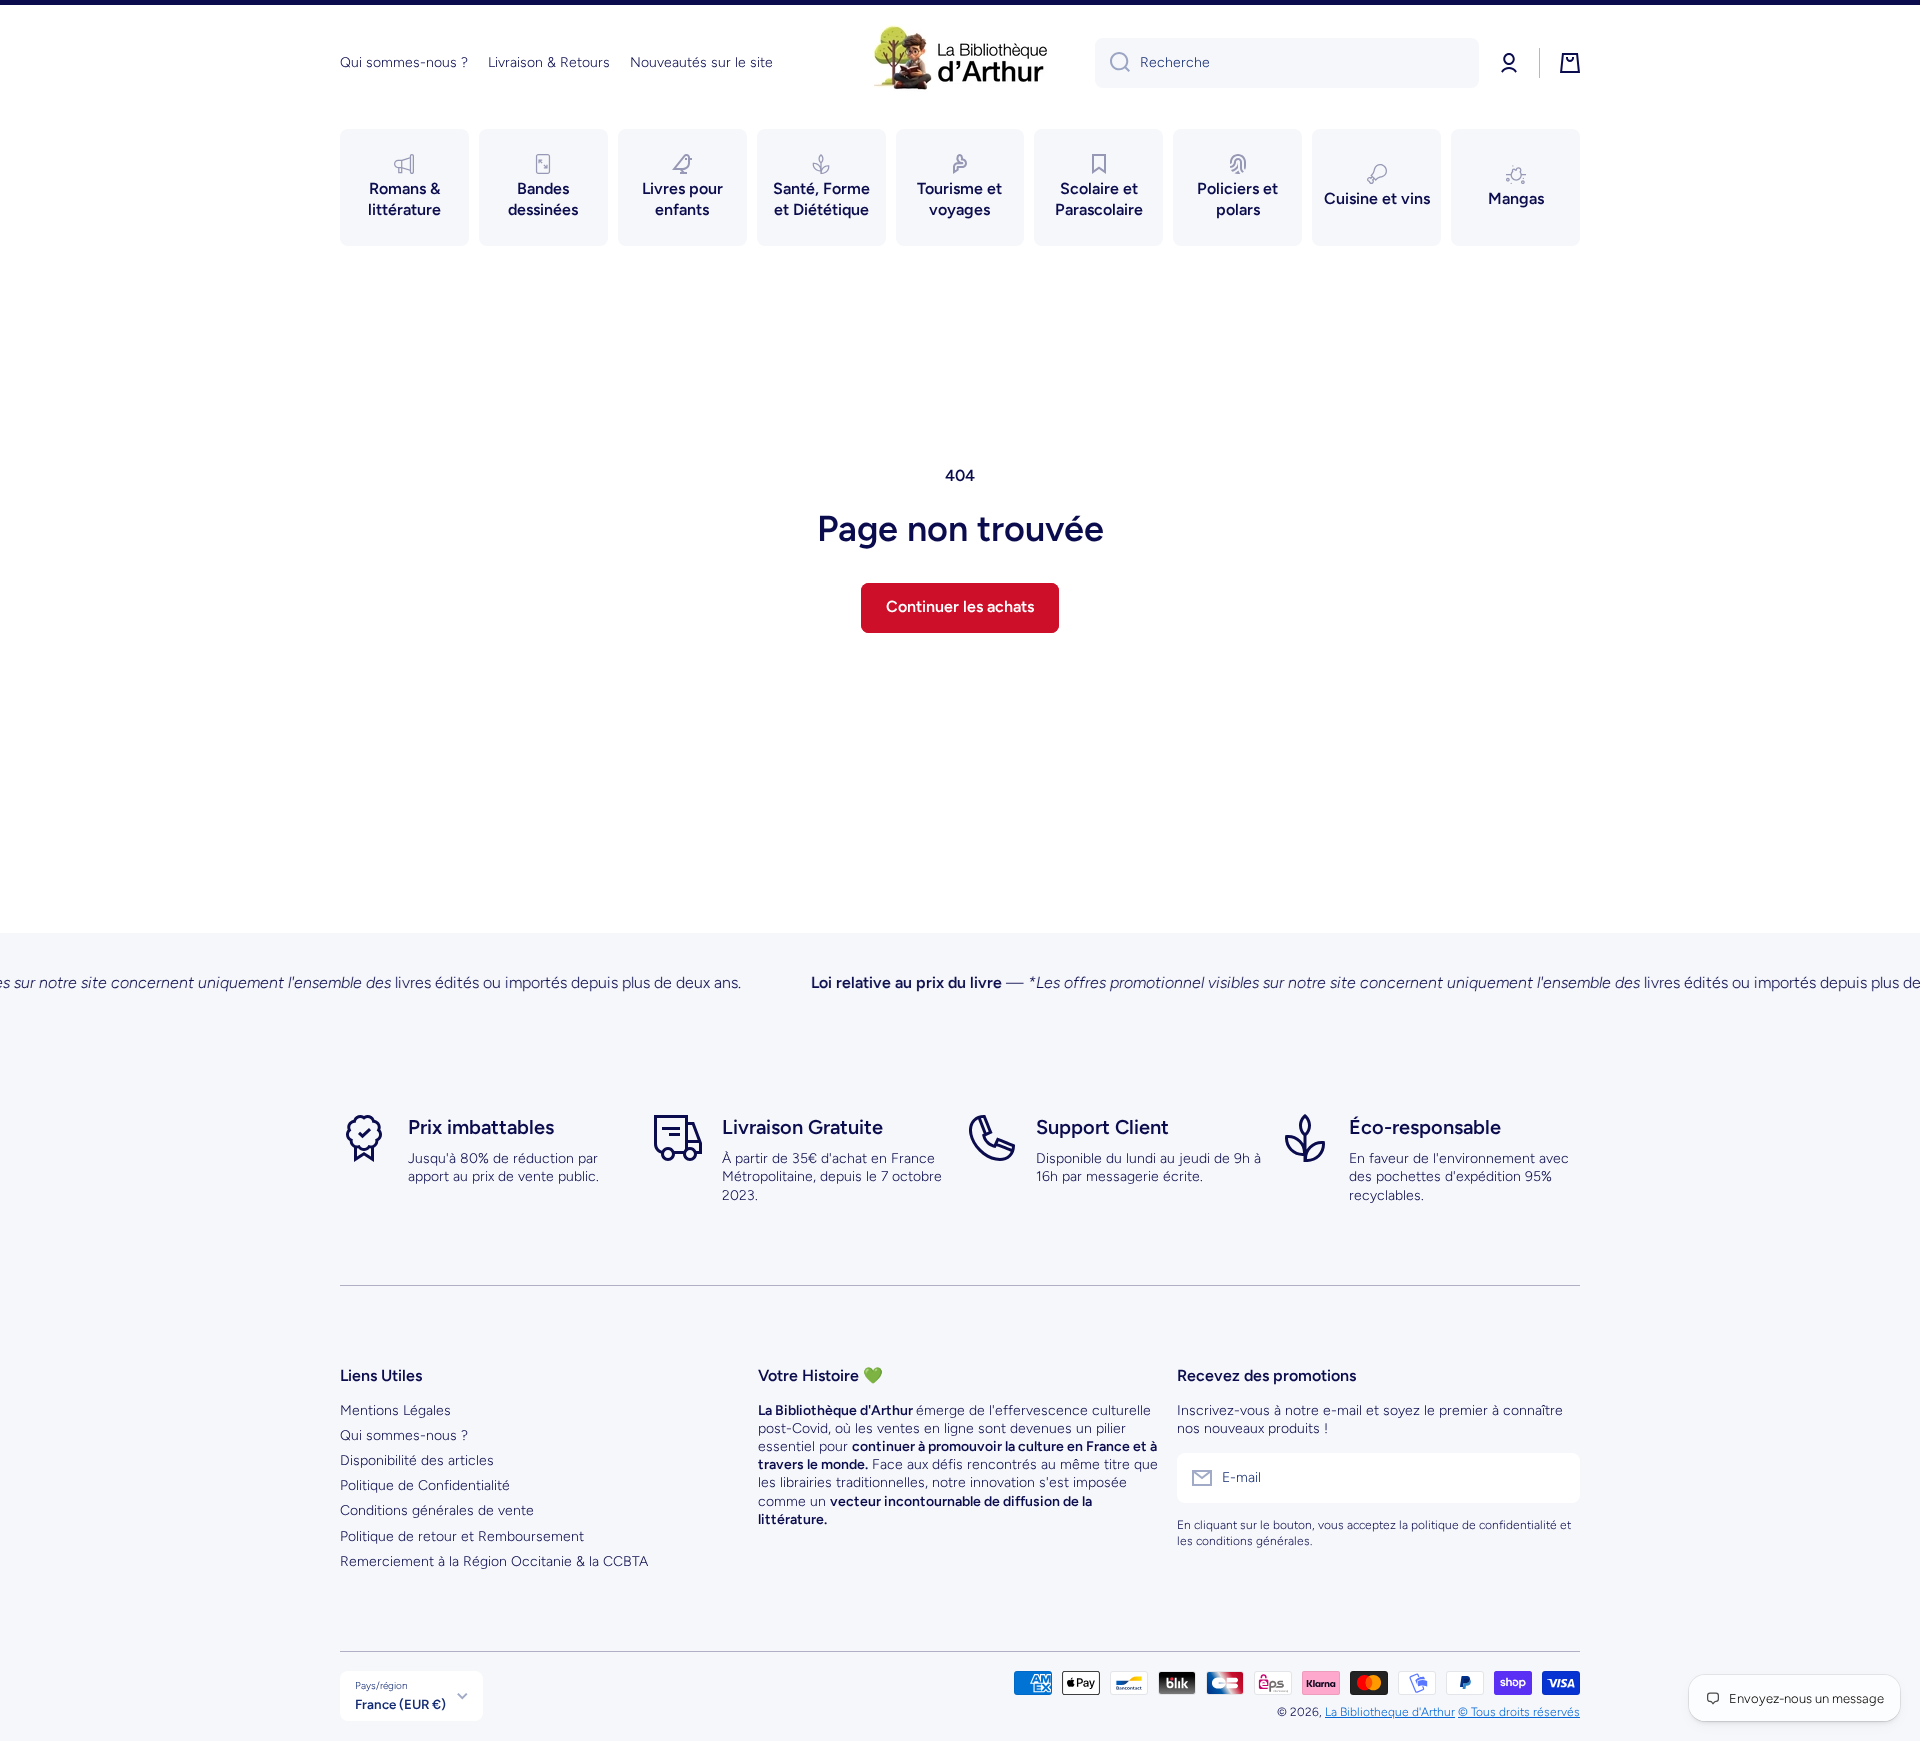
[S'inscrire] (1555, 1478)
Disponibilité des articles (417, 1460)
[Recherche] (1112, 63)
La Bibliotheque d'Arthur (1390, 1712)
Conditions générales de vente (437, 1510)
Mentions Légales (395, 1410)
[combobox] (1287, 63)
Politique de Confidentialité (425, 1485)
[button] (1570, 63)
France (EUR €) (400, 1704)
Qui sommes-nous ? (404, 1435)
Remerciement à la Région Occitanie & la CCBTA (494, 1561)
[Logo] (960, 63)
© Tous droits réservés (1519, 1712)
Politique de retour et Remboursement (462, 1536)
